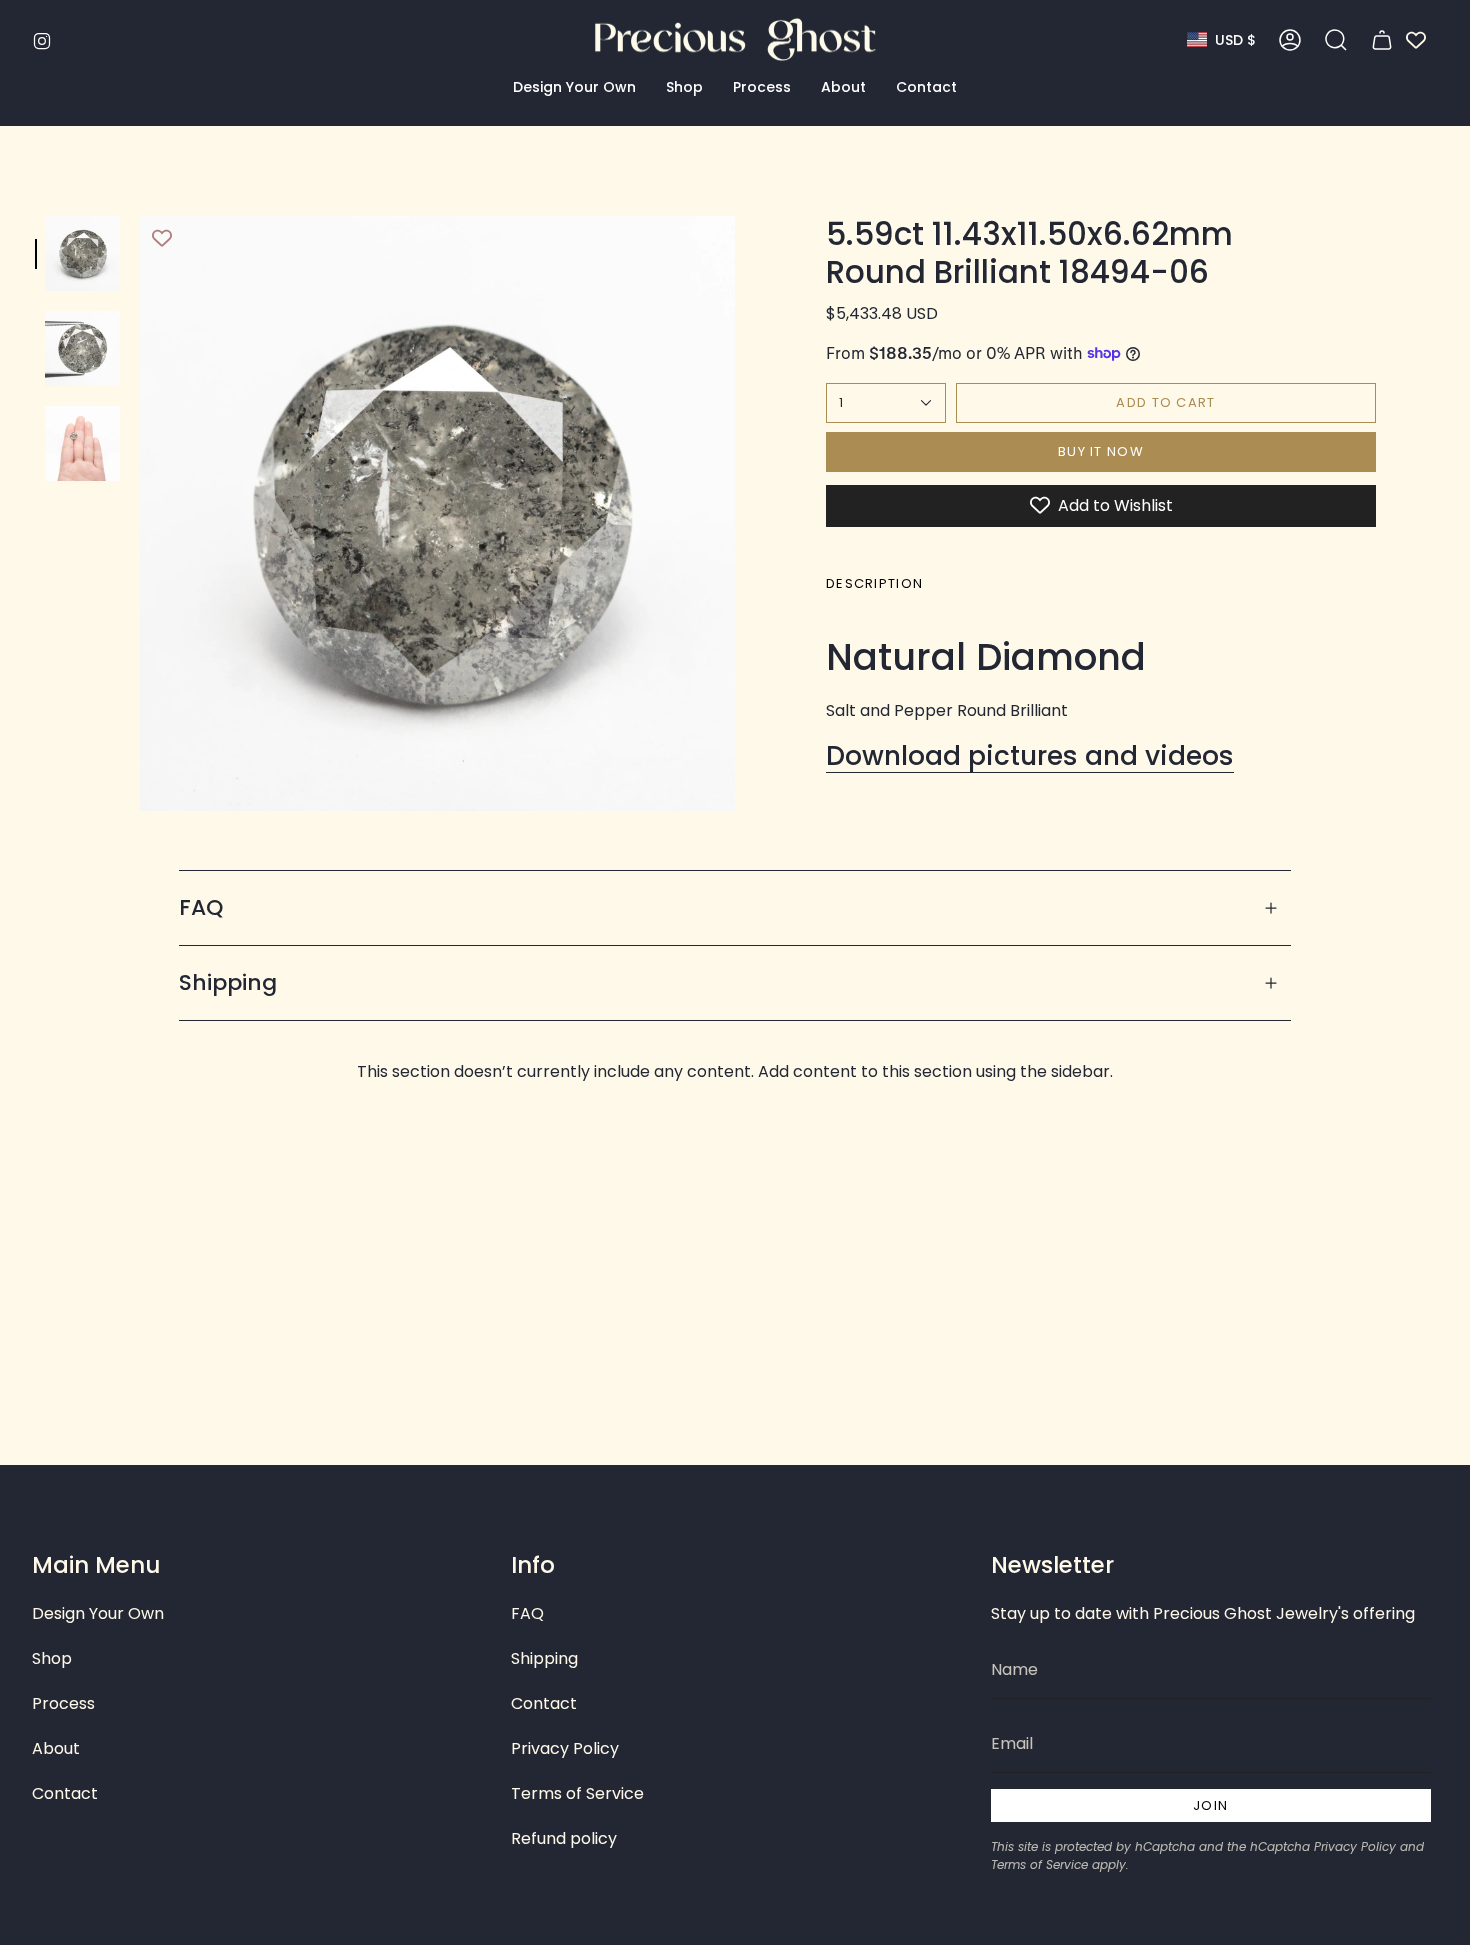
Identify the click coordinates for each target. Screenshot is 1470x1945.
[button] (574, 87)
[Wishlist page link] (1416, 40)
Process (63, 1703)
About (56, 1748)
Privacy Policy (565, 1748)
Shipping (228, 982)
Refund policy (564, 1838)
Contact (65, 1793)
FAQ (201, 907)
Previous (140, 514)
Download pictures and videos (1030, 755)
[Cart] (1382, 40)
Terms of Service (577, 1793)
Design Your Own (98, 1613)
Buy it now (1101, 451)
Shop (52, 1658)
